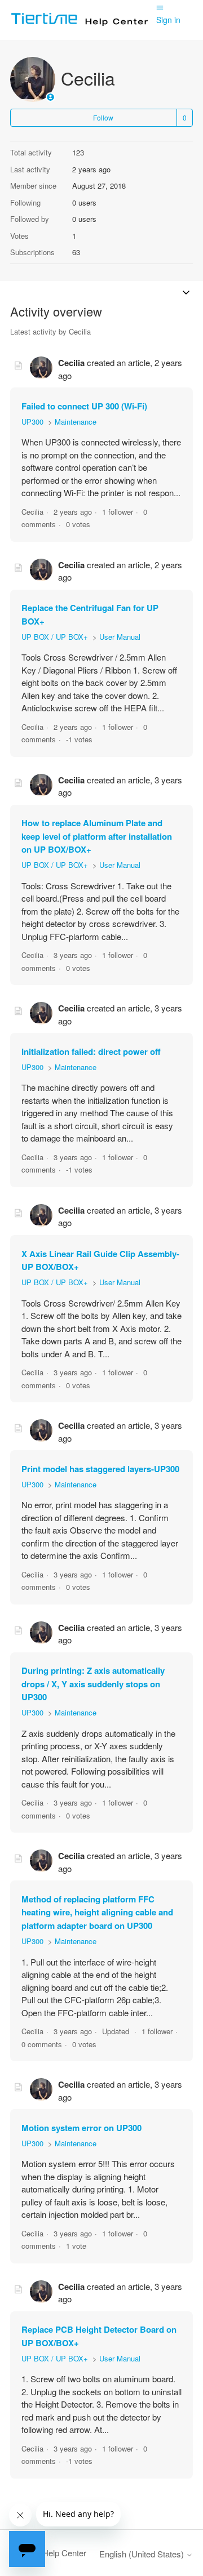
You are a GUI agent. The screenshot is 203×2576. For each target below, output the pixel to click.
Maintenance (76, 422)
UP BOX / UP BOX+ (55, 637)
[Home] (83, 25)
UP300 (32, 422)
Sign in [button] (168, 20)
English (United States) (143, 2554)
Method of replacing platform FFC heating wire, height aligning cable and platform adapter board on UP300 (97, 1912)
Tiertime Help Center (48, 2553)
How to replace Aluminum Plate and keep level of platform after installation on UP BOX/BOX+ (97, 836)
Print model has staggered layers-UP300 (100, 1469)
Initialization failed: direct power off (91, 1051)
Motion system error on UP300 (81, 2128)
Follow (103, 117)
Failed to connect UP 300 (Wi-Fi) (84, 406)
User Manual (120, 637)
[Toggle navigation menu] (160, 7)
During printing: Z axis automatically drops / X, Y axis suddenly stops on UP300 (93, 1684)
